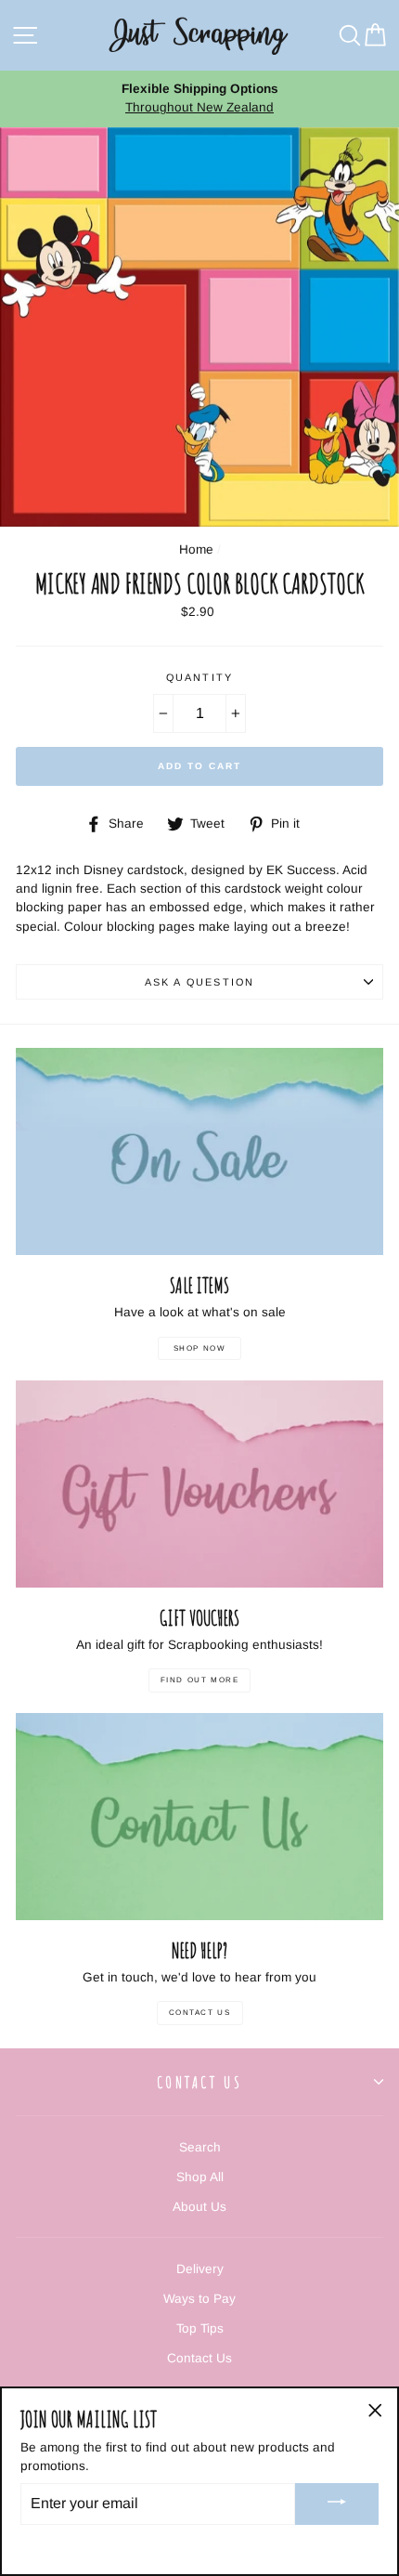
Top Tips (200, 2328)
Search (200, 2147)
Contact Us (200, 2013)
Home (196, 549)
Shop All (200, 2177)
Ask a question (199, 982)
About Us (199, 2207)
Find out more (200, 1680)
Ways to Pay (199, 2299)
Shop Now (200, 1348)
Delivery (200, 2269)
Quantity (199, 677)
